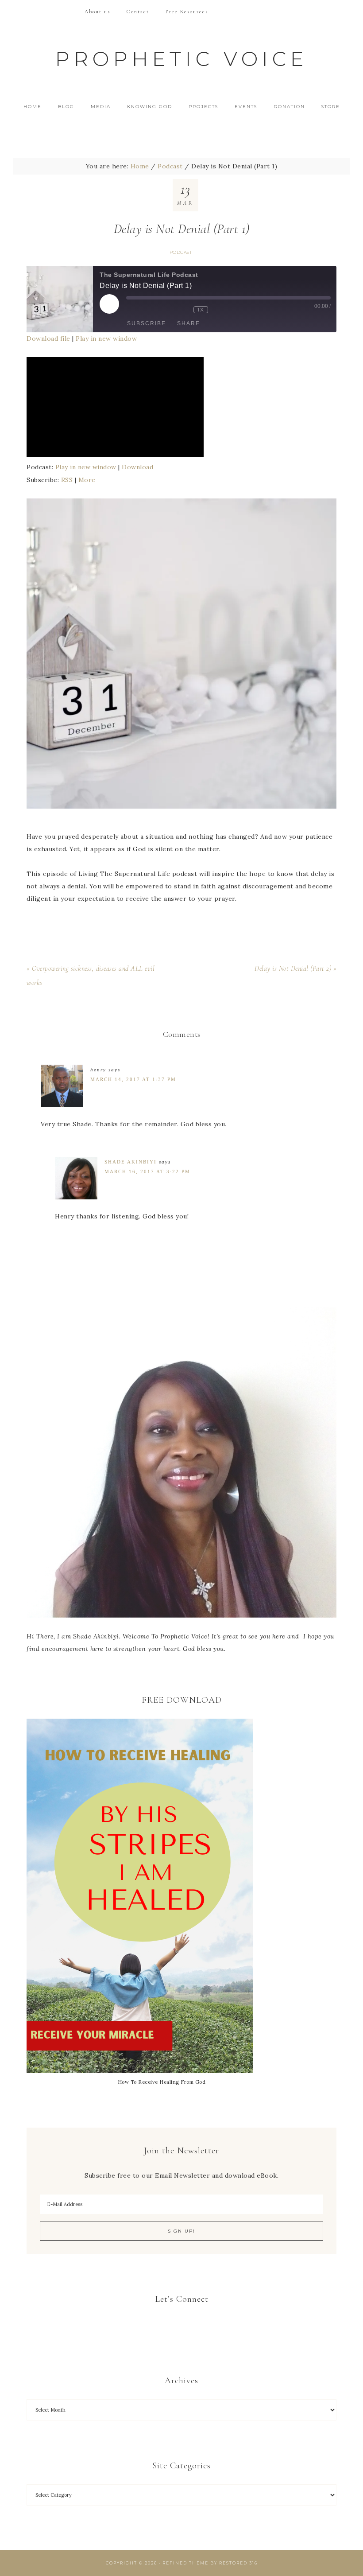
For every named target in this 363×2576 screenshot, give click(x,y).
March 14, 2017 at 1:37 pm (133, 1079)
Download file (48, 339)
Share (189, 323)
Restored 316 (238, 2563)
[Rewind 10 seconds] (179, 310)
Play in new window (106, 339)
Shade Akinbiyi (131, 1162)
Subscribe (147, 323)
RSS (67, 480)
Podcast (181, 252)
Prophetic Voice (181, 59)
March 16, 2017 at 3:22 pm (147, 1171)
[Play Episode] (109, 304)
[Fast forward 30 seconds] (232, 310)
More (87, 480)
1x (201, 309)
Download (137, 467)
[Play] (115, 455)
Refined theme (185, 2563)
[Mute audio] (146, 310)
